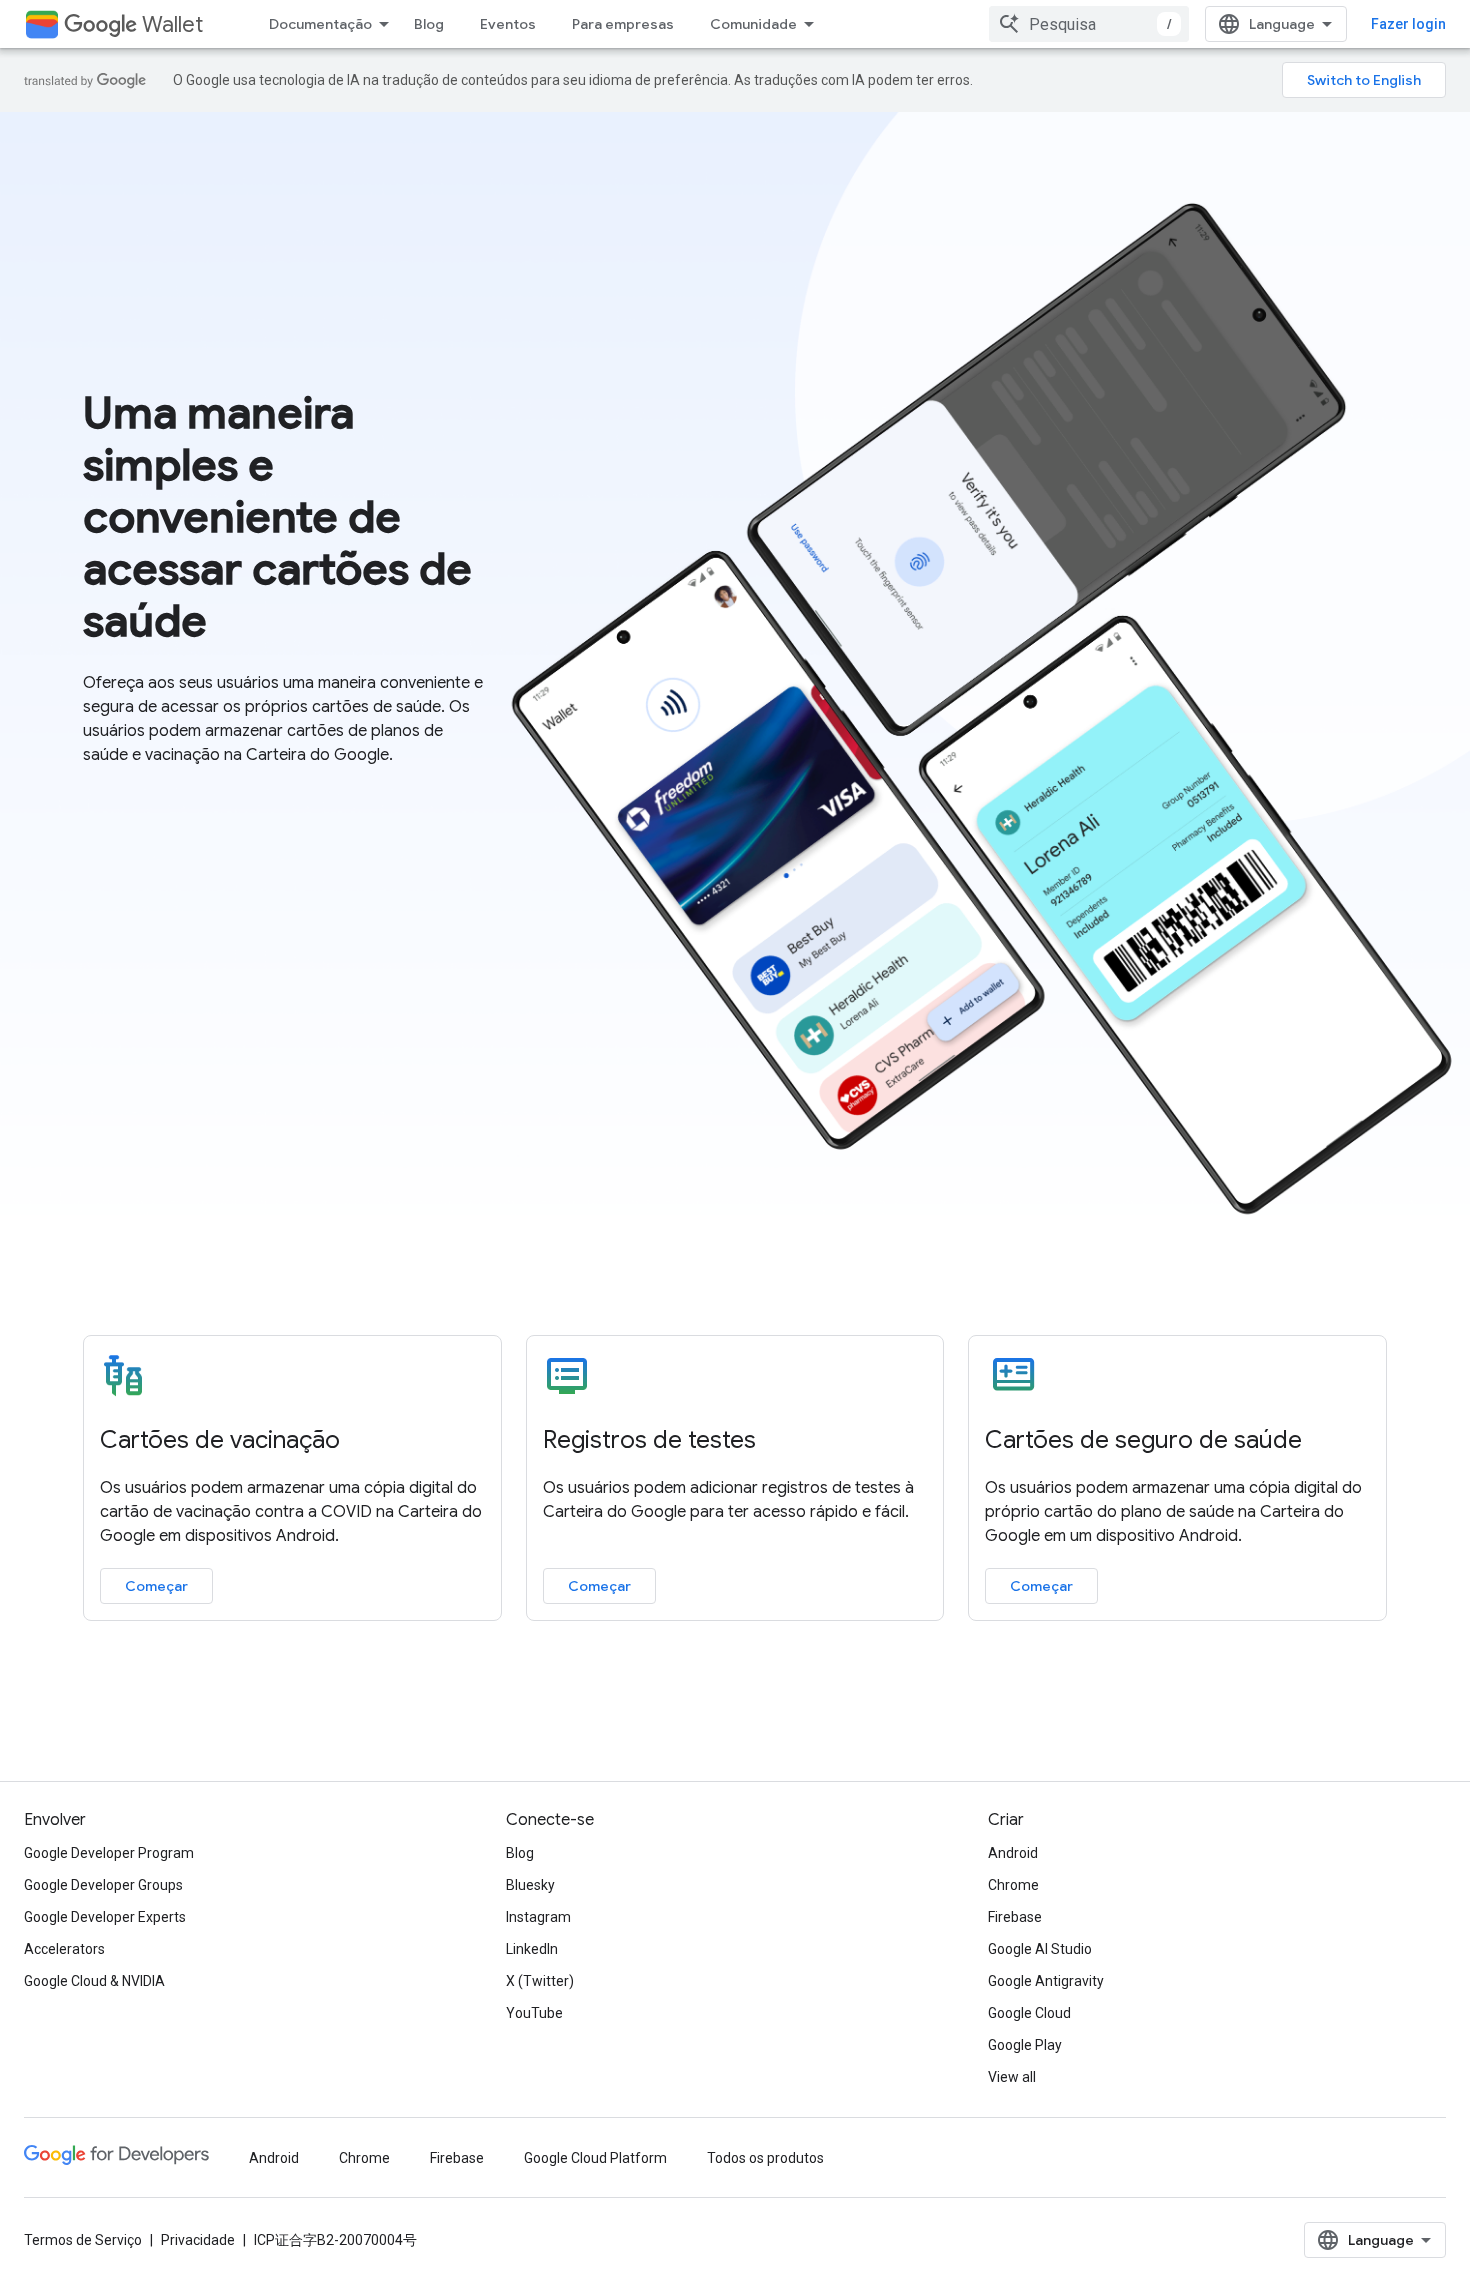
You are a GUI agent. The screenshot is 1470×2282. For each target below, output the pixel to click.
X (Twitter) (540, 1981)
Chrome (1013, 1885)
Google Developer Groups (103, 1885)
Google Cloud (1029, 2013)
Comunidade (753, 24)
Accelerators (64, 1949)
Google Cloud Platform (595, 2158)
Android (1013, 1853)
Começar (156, 1586)
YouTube (534, 2013)
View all (1012, 2077)
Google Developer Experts (105, 1917)
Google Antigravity (1046, 1981)
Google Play (1025, 2045)
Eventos (508, 24)
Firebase (1015, 1917)
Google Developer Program (109, 1853)
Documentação (320, 24)
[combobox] (1089, 24)
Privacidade (198, 2240)
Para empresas (623, 24)
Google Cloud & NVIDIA (94, 1981)
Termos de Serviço (83, 2240)
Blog (429, 24)
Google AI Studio (1040, 1949)
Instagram (538, 1917)
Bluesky (530, 1885)
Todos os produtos (765, 2158)
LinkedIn (532, 1949)
